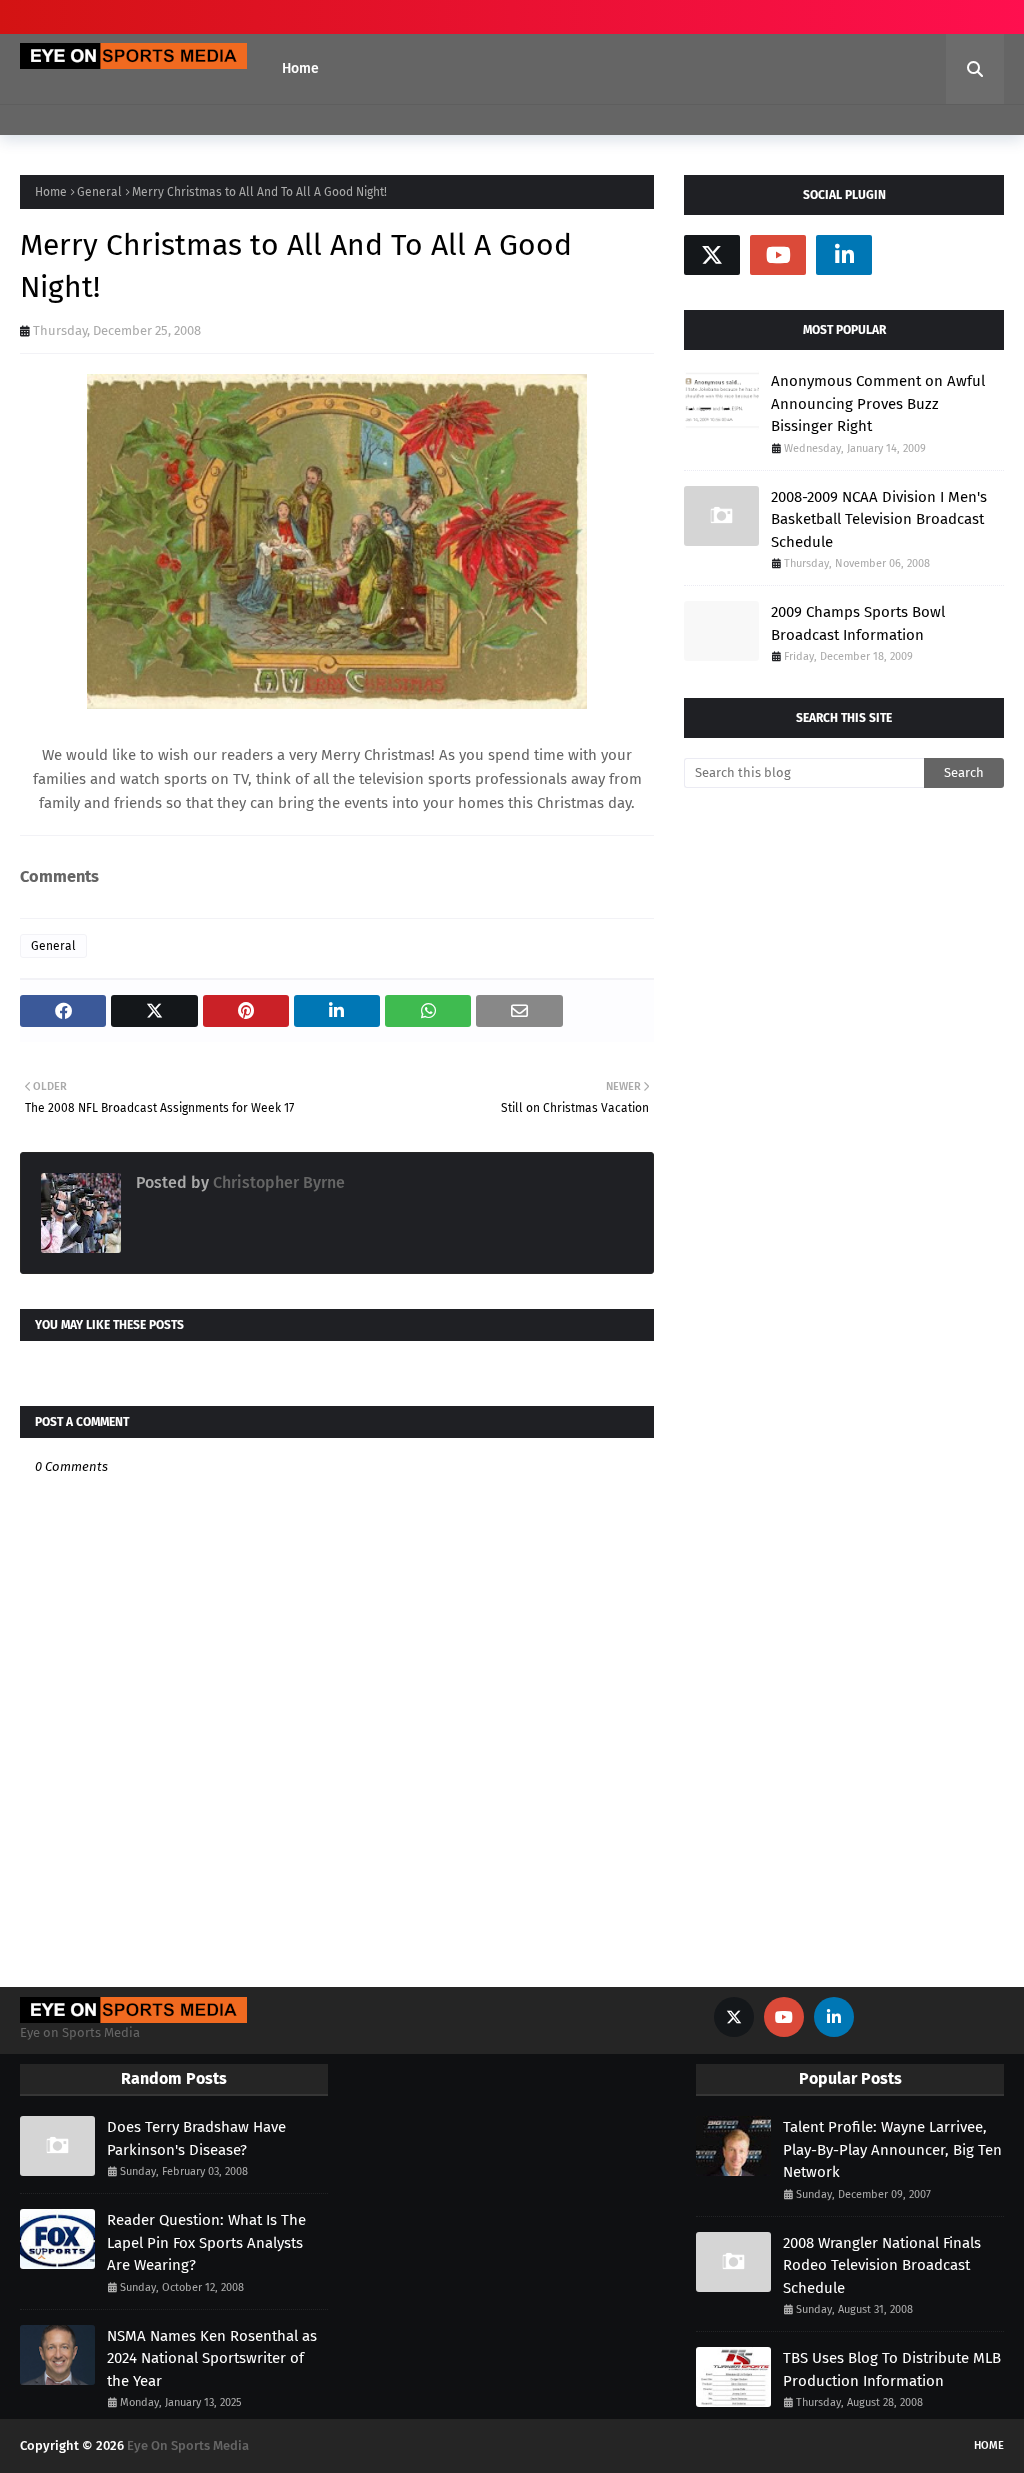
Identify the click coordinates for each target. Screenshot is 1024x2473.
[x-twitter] (712, 255)
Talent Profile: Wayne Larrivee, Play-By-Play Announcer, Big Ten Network (892, 2149)
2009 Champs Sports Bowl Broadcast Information (858, 623)
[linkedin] (844, 255)
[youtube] (778, 255)
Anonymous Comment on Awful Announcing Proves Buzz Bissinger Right (878, 403)
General (99, 192)
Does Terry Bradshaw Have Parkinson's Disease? (196, 2138)
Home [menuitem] (300, 68)
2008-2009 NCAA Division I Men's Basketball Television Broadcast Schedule (879, 519)
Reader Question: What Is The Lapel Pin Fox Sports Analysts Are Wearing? (206, 2242)
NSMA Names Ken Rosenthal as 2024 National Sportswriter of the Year (212, 2358)
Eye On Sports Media (188, 2445)
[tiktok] (910, 255)
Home (51, 192)
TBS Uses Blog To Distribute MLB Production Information (892, 2369)
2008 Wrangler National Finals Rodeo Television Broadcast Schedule (882, 2265)
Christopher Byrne (277, 1182)
